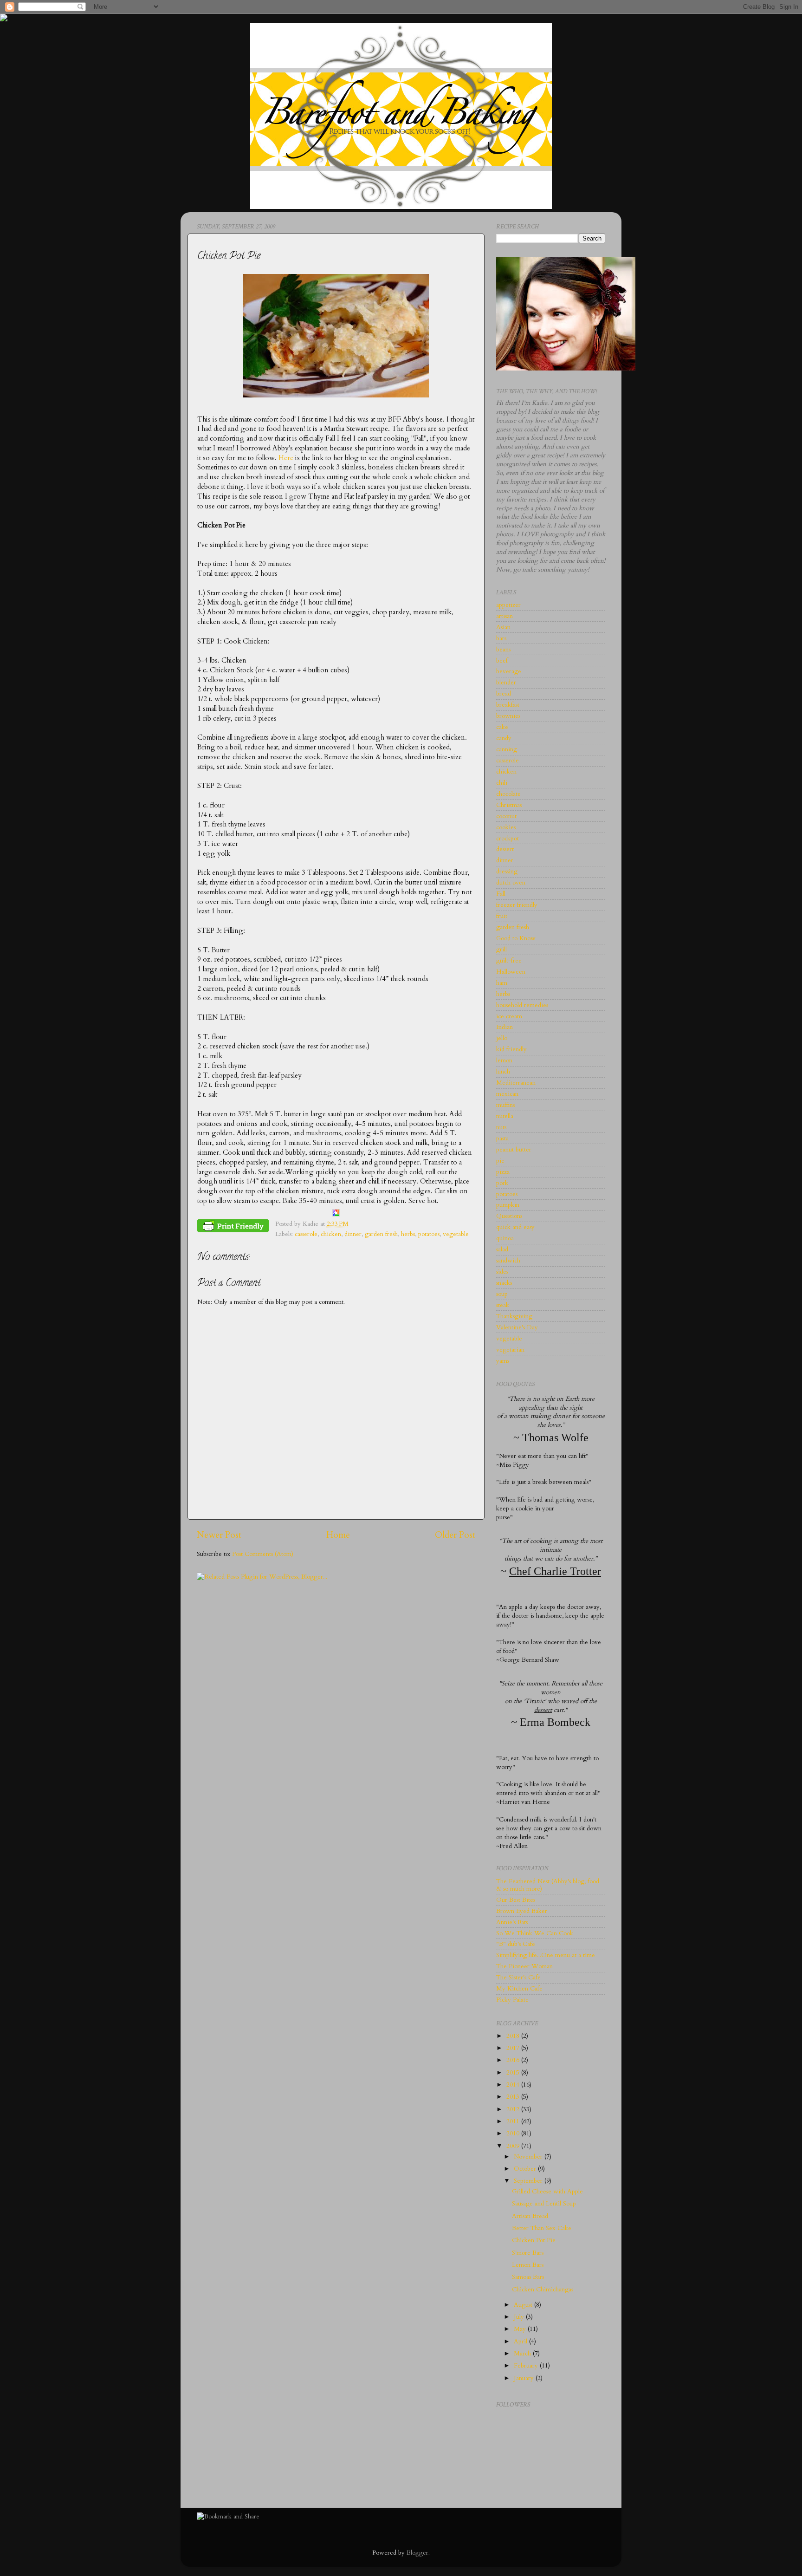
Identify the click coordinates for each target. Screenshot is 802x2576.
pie (500, 1161)
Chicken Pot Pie (534, 2240)
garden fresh (381, 1234)
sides (502, 1272)
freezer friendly (517, 905)
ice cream (509, 1016)
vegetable (456, 1234)
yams (503, 1361)
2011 (514, 2121)
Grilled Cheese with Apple (547, 2192)
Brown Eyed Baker (522, 1911)
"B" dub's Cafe (516, 1944)
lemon (504, 1060)
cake (502, 727)
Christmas (509, 805)
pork (502, 1183)
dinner (353, 1234)
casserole (306, 1234)
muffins (505, 1105)
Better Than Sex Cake (542, 2228)
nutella (505, 1116)
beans (503, 650)
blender (506, 683)
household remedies (522, 1005)
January (525, 2378)
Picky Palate (512, 2000)
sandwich (508, 1261)
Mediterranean (516, 1083)
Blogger (417, 2553)
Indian (504, 1027)
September (529, 2181)
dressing (507, 872)
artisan (504, 616)
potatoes (429, 1234)
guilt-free (509, 961)
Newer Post (219, 1535)
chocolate (508, 794)
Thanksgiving (514, 1316)
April (521, 2342)
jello (502, 1038)
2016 (514, 2060)
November (529, 2157)
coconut (506, 816)
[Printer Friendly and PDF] (233, 1228)
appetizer (508, 605)
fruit (502, 916)
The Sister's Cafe (518, 1978)
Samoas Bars (528, 2277)
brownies (508, 716)
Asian (503, 627)
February (527, 2366)
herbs (408, 1234)
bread (504, 694)
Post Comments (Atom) (263, 1554)
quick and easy (515, 1227)
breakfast (508, 705)
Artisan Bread (530, 2216)
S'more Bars (528, 2253)
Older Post (455, 1535)
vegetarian (510, 1350)
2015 (514, 2073)
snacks (504, 1283)
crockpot (508, 839)
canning (507, 749)
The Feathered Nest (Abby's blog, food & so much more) (548, 1885)
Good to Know (516, 938)
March (523, 2354)
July (520, 2317)
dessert (505, 849)
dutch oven (511, 883)
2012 (514, 2109)
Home (338, 1535)
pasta (502, 1138)
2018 (514, 2036)
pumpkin (508, 1205)
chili (502, 783)
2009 (514, 2146)
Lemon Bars (528, 2265)
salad (502, 1249)
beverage (509, 671)
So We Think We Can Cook (535, 1933)
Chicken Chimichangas (543, 2290)
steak (503, 1305)
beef (502, 661)
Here (286, 458)
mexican (507, 1094)
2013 (514, 2097)
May (521, 2329)
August (524, 2305)
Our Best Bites (516, 1900)
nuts (501, 1127)
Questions (509, 1216)
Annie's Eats (512, 1922)
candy (504, 738)
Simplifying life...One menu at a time (546, 1955)
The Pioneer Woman (524, 1966)
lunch (503, 1072)
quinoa (505, 1238)
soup (502, 1294)
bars (501, 638)
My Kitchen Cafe (519, 1989)
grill (501, 950)
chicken (331, 1234)
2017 (514, 2048)
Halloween (511, 972)
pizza (503, 1172)
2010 (514, 2134)
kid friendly (511, 1049)
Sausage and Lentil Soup (544, 2204)
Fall (501, 894)
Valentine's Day (517, 1327)
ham (502, 983)
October (526, 2169)
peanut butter (514, 1150)
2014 (514, 2085)
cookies (506, 827)
